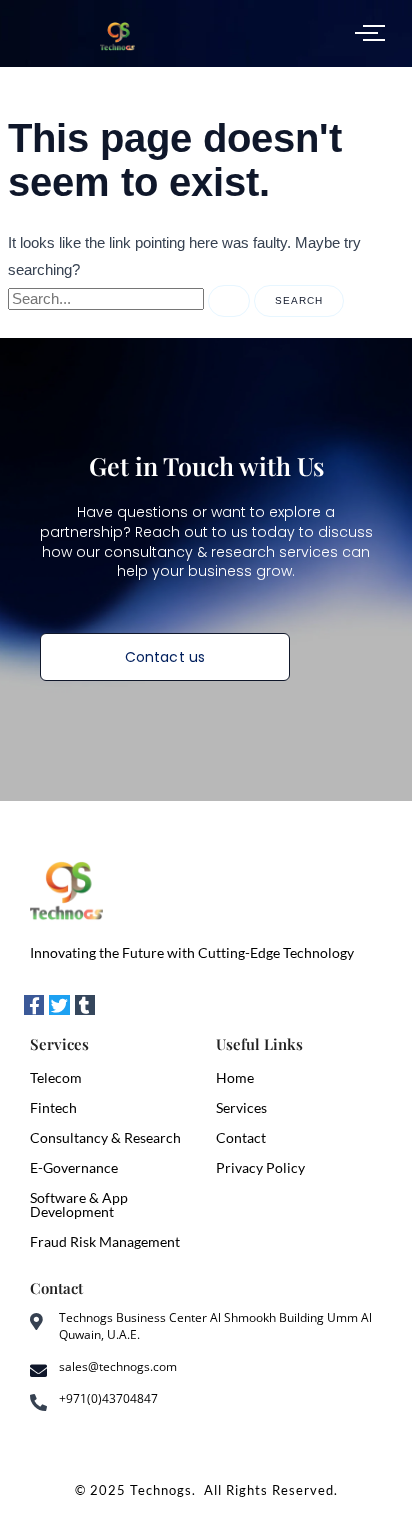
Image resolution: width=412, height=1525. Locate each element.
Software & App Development (79, 1204)
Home (235, 1077)
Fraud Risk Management (105, 1241)
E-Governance (74, 1167)
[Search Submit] (229, 301)
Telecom (56, 1077)
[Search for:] (131, 299)
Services (241, 1107)
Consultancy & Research (105, 1137)
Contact (241, 1137)
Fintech (53, 1107)
